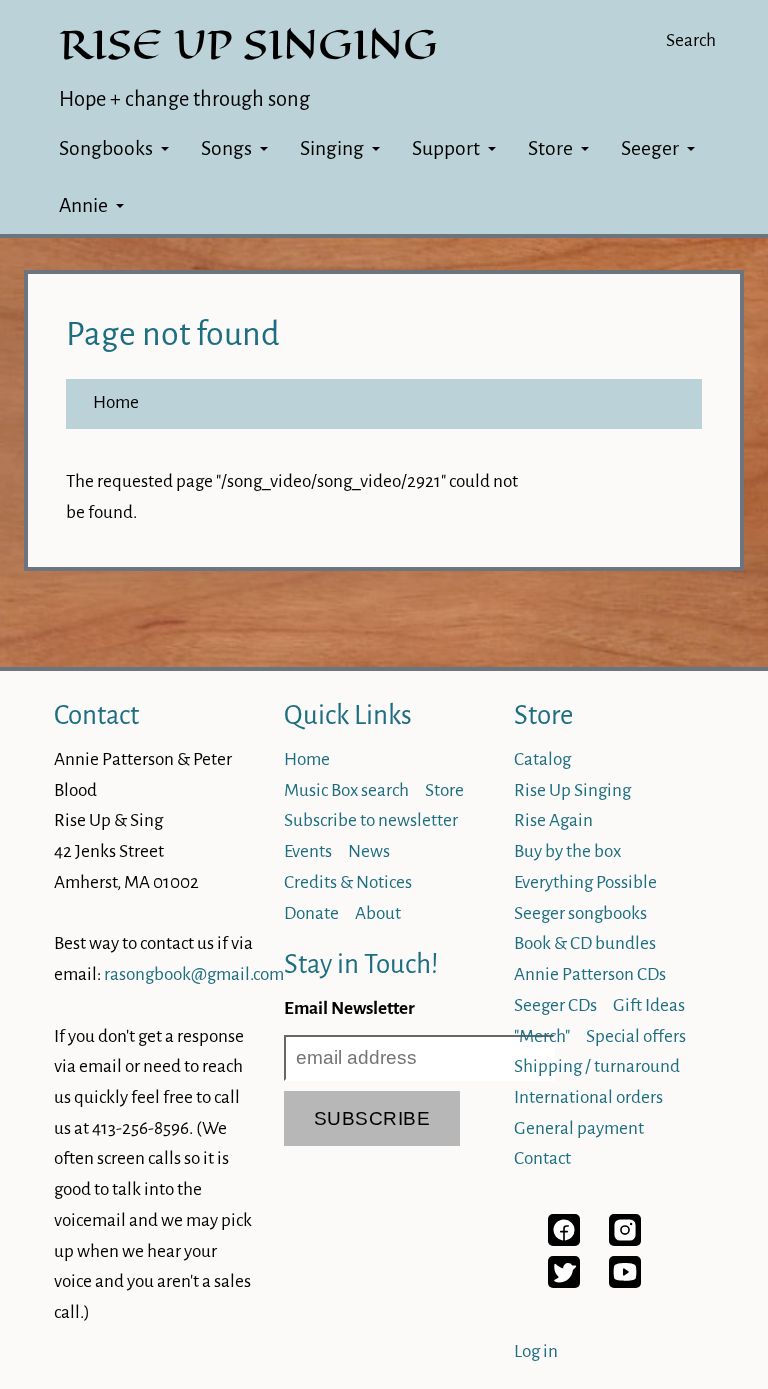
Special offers (636, 1036)
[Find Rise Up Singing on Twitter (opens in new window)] (564, 1282)
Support (446, 148)
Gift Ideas (649, 1005)
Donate (311, 913)
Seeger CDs (555, 1005)
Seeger (650, 148)
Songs (226, 148)
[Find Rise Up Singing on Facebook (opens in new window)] (564, 1240)
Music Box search (346, 790)
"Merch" (542, 1036)
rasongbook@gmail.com (194, 974)
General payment (579, 1128)
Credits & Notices (348, 882)
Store (550, 148)
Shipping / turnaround (597, 1066)
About (378, 913)
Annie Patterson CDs (590, 974)
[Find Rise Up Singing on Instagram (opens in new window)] (625, 1240)
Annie (83, 205)
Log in (536, 1351)
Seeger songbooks (580, 913)
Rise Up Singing (572, 790)
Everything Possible (585, 882)
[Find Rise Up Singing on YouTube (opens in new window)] (625, 1282)
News (369, 851)
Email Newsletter (349, 1008)
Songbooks (106, 148)
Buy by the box (567, 851)
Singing (332, 148)
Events (308, 851)
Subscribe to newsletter (371, 820)
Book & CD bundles (585, 943)
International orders (588, 1097)
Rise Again (553, 820)
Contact (96, 715)
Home (116, 402)
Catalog (542, 759)
